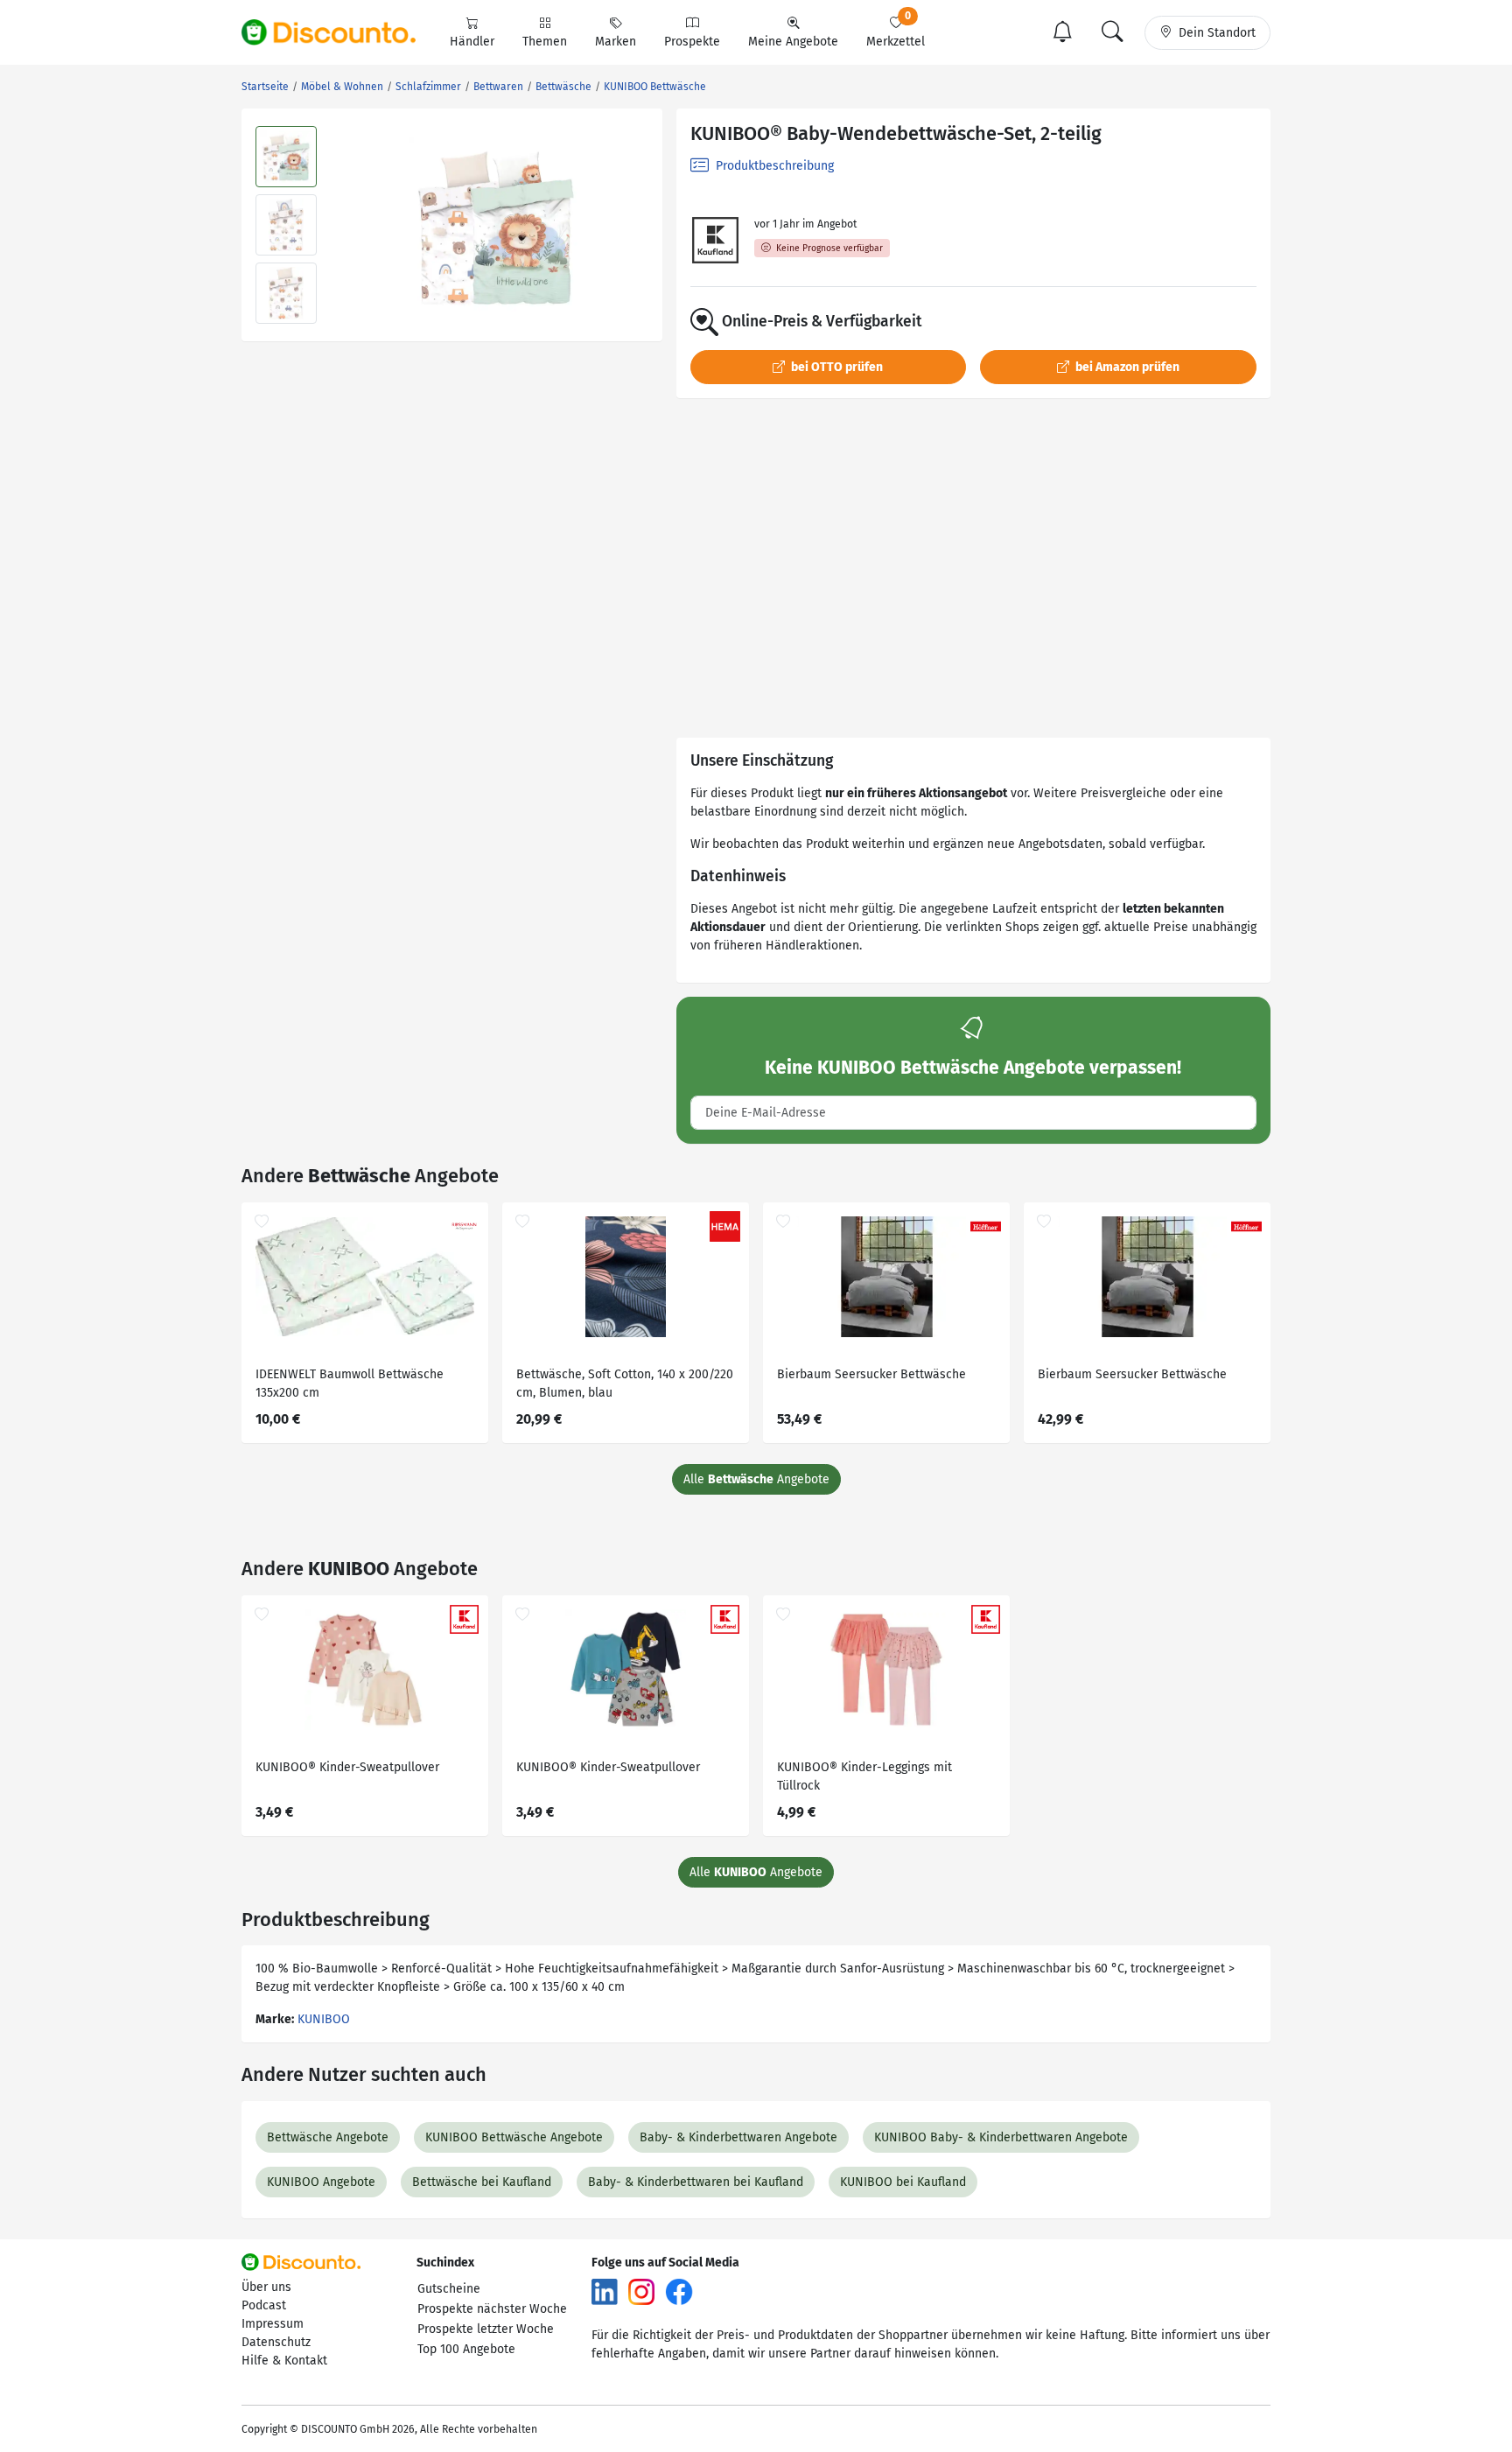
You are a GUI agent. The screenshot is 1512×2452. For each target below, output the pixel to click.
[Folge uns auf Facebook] (679, 2291)
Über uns (266, 2287)
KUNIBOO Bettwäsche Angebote (514, 2137)
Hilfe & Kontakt (284, 2361)
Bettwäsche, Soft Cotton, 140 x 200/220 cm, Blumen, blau (625, 1384)
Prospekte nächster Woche (492, 2309)
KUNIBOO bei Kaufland (903, 2182)
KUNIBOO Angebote (321, 2182)
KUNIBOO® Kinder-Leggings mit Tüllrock (864, 1776)
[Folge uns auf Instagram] (641, 2291)
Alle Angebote (756, 1479)
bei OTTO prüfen (836, 367)
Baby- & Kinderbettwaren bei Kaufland (696, 2182)
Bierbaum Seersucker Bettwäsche (871, 1374)
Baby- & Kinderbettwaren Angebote (738, 2137)
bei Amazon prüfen (1126, 367)
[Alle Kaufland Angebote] (715, 240)
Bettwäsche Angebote (328, 2137)
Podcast (264, 2305)
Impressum (273, 2324)
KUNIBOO (324, 2019)
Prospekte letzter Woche (486, 2329)
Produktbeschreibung (773, 166)
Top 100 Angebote (466, 2349)
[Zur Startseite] (339, 32)
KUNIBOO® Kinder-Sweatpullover (347, 1767)
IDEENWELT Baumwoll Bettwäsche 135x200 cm (350, 1384)
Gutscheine (449, 2289)
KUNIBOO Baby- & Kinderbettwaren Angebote (1001, 2137)
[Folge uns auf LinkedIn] (605, 2291)
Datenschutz (276, 2342)
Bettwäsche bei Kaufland (482, 2182)
